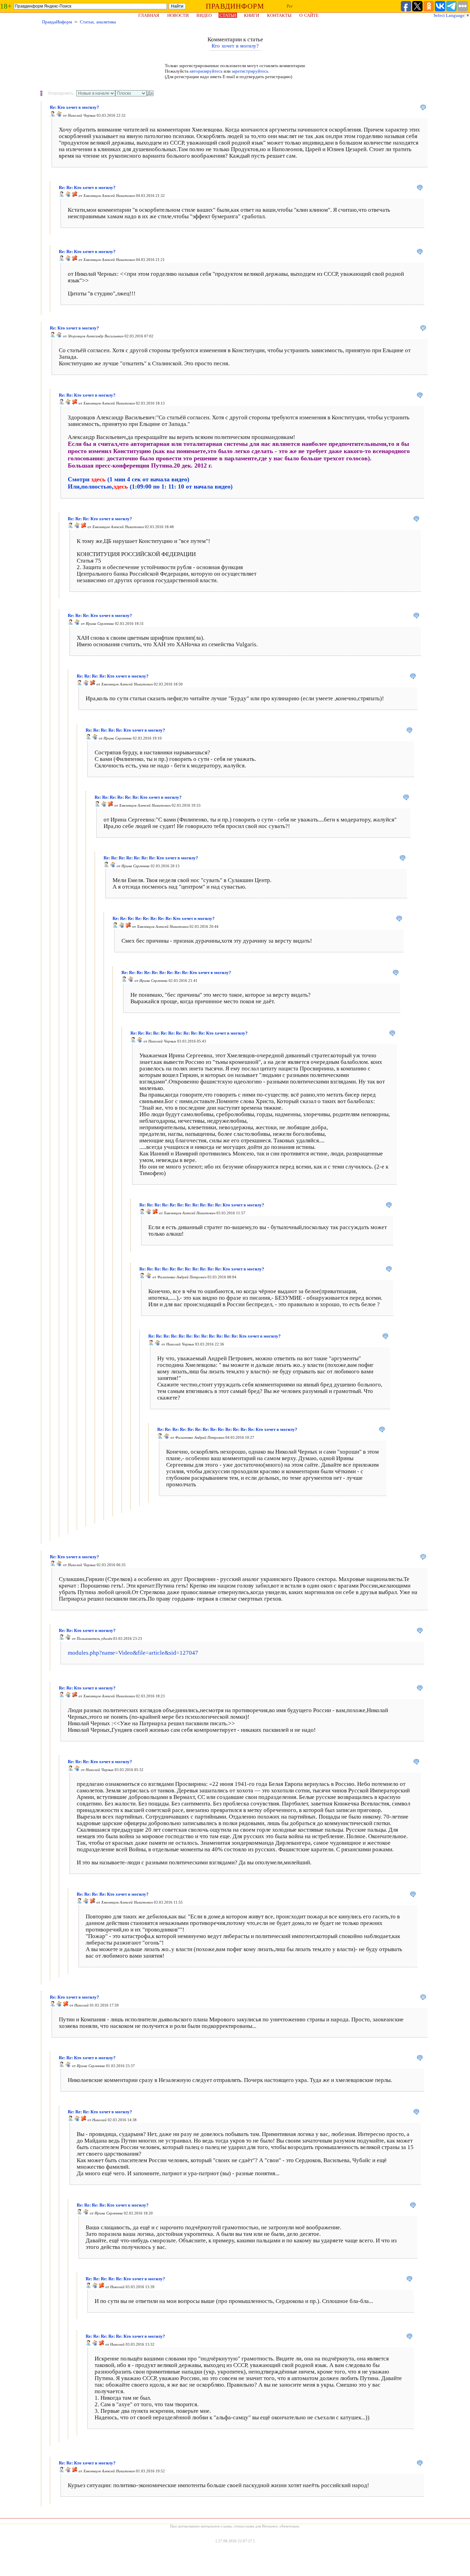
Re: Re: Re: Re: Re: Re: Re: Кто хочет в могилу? (151, 858)
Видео (204, 15)
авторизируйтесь (206, 71)
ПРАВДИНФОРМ (235, 6)
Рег (290, 6)
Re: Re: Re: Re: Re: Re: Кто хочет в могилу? (138, 797)
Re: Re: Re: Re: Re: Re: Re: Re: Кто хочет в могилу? (164, 918)
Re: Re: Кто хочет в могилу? (87, 187)
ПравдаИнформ (57, 22)
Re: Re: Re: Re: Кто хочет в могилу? (113, 676)
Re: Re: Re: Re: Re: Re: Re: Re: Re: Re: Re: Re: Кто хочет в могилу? (215, 1336)
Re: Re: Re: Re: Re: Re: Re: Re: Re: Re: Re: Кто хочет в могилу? (202, 1205)
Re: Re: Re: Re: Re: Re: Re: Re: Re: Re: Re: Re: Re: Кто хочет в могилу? (227, 1429)
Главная (149, 15)
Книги (252, 15)
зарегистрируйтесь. (250, 71)
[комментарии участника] (59, 115)
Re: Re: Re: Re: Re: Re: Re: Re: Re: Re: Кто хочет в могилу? (189, 1033)
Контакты (279, 15)
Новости (178, 15)
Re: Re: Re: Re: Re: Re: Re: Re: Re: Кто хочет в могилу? (176, 972)
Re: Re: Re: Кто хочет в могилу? (100, 519)
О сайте (309, 15)
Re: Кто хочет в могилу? (74, 107)
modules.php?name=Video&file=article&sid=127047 (133, 1653)
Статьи (228, 15)
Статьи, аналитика (98, 22)
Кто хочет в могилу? (235, 46)
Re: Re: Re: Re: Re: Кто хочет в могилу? (125, 730)
